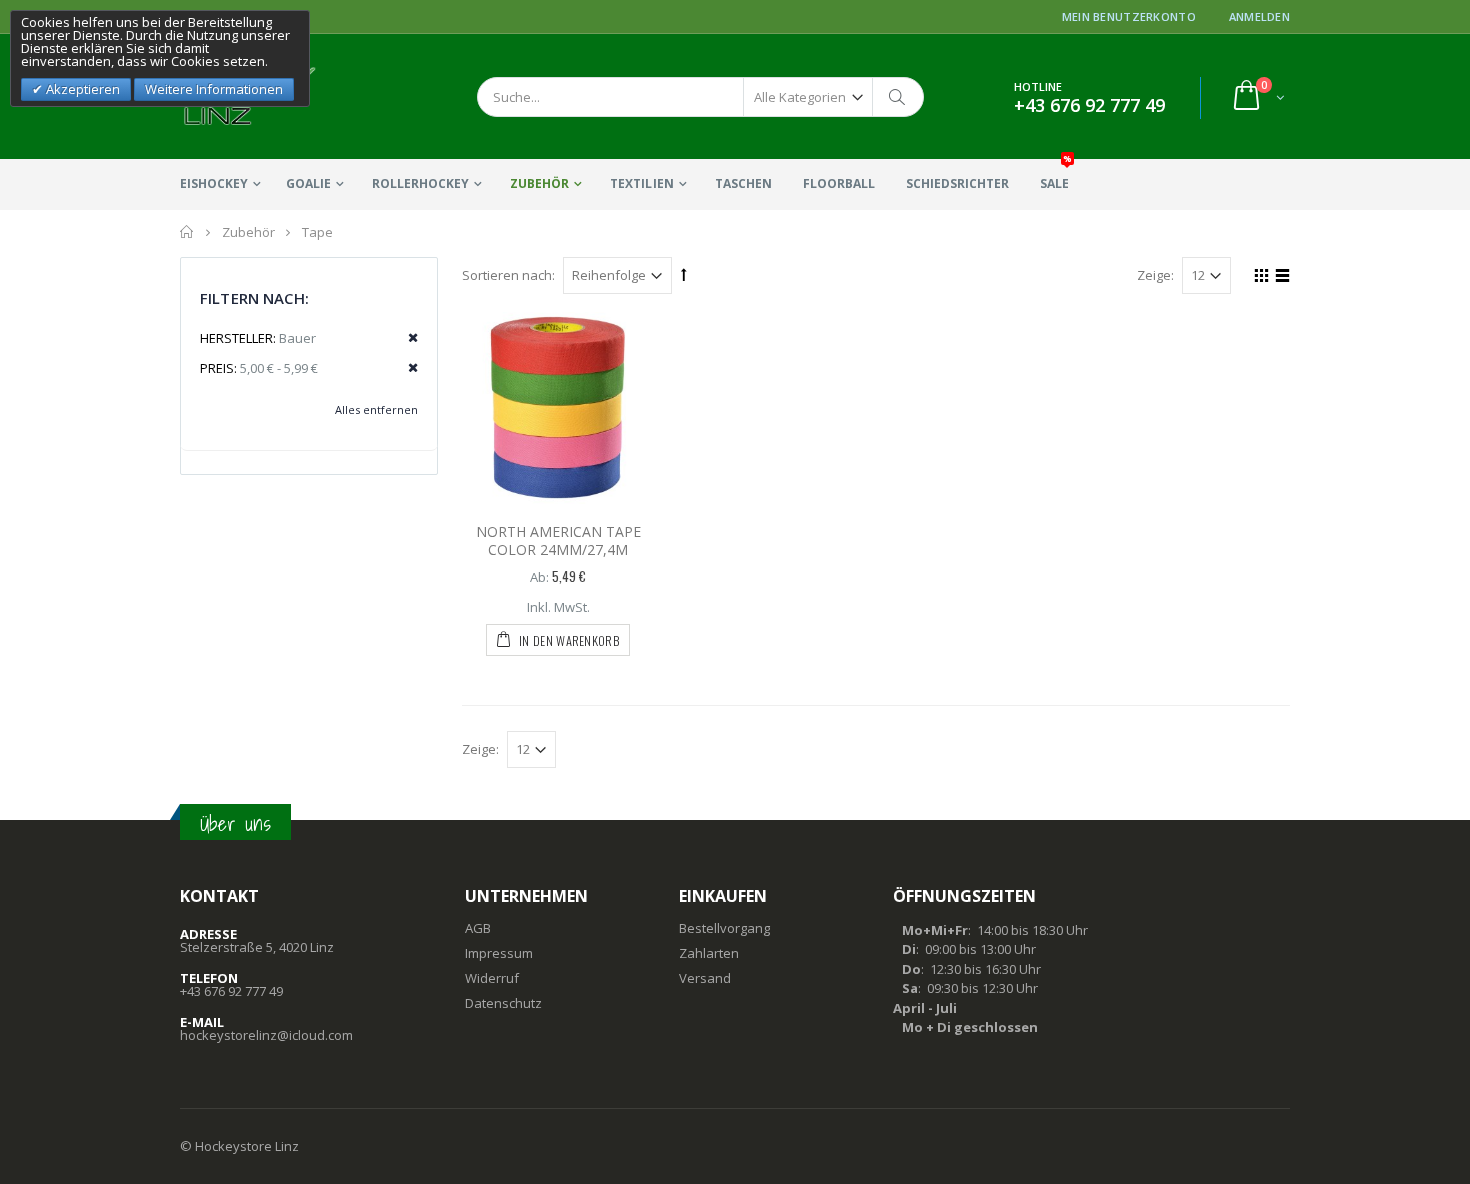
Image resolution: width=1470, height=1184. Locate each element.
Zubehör (539, 183)
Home (187, 232)
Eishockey (214, 183)
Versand (705, 978)
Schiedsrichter (957, 183)
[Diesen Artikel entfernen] (406, 338)
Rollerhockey (420, 183)
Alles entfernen (376, 409)
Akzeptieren (81, 89)
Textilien (641, 183)
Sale (1056, 175)
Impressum (499, 953)
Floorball (839, 183)
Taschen (743, 183)
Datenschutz (503, 1003)
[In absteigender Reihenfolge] (684, 274)
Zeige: (1155, 275)
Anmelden (1259, 16)
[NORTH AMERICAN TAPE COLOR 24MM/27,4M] (558, 408)
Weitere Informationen (214, 89)
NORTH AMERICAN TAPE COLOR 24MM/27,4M (558, 541)
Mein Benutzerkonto (1129, 16)
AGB (478, 928)
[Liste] (1279, 278)
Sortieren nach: (508, 275)
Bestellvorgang (724, 928)
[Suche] (898, 97)
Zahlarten (709, 953)
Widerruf (492, 978)
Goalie (308, 183)
